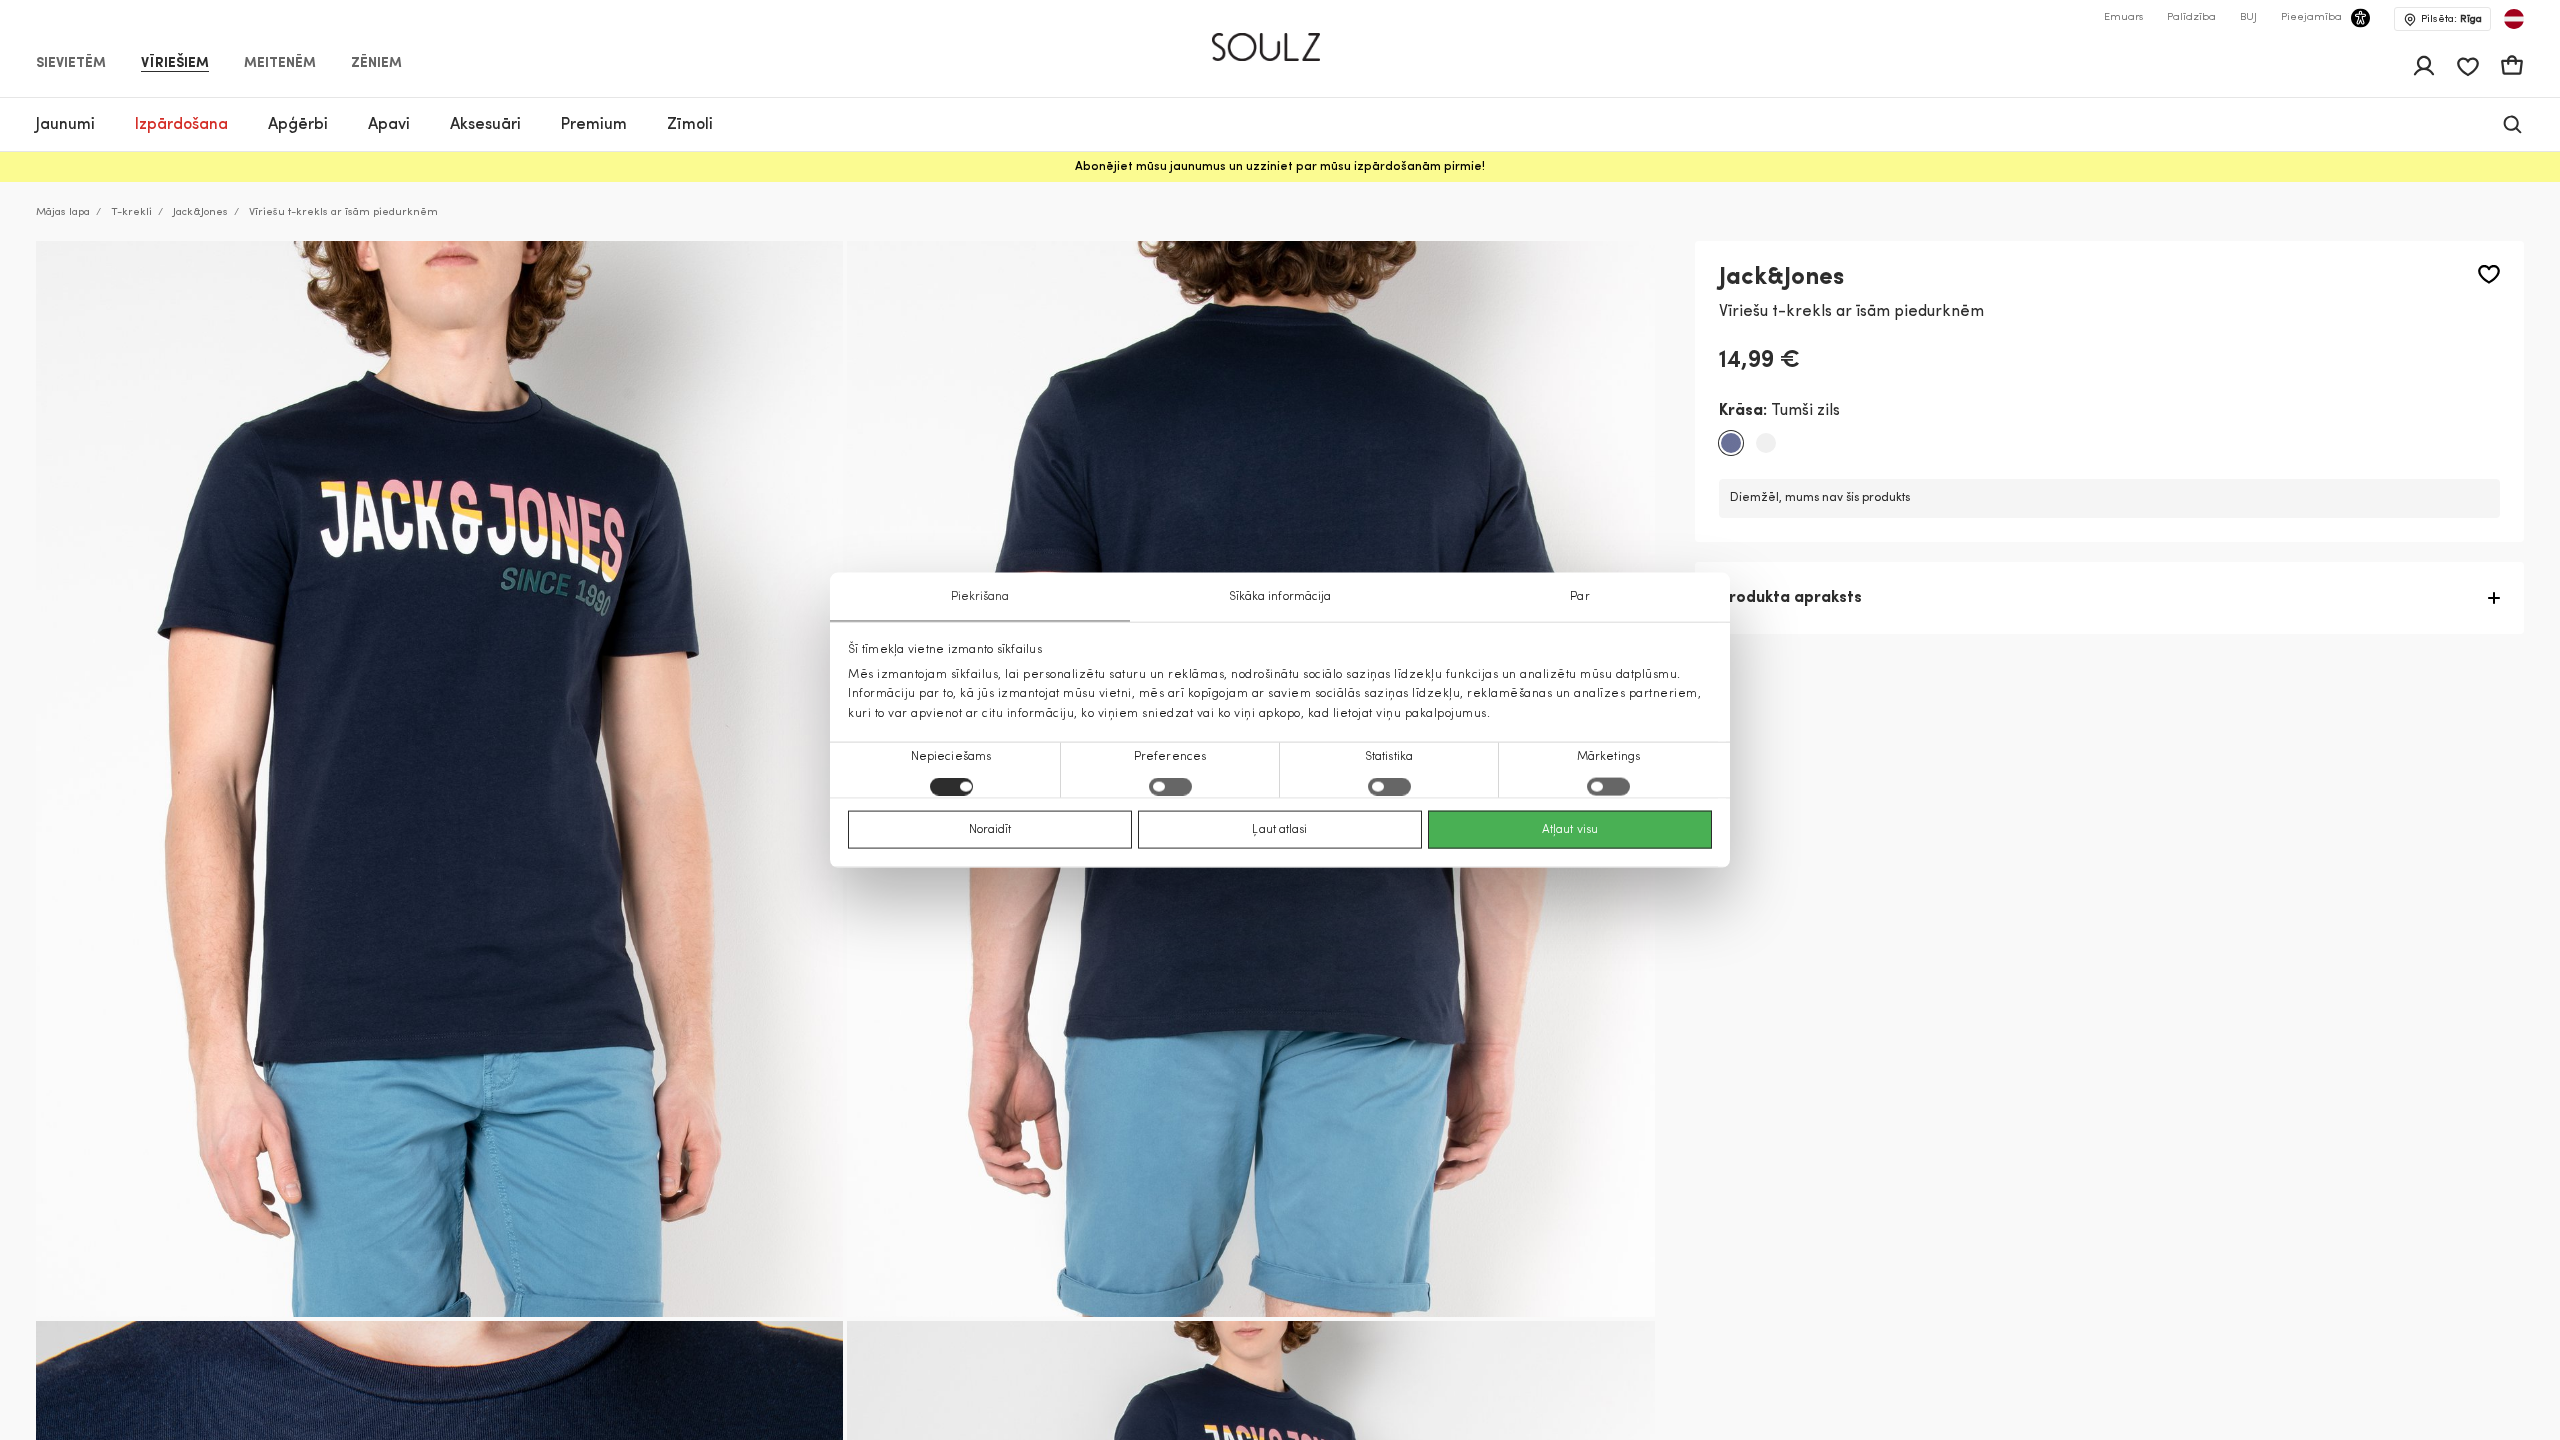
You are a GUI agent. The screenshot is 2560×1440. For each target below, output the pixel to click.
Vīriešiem (175, 64)
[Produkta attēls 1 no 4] (439, 779)
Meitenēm (280, 64)
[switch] (1170, 786)
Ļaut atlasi (1279, 829)
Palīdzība (2191, 17)
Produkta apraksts (1790, 598)
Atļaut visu (1570, 829)
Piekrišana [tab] (980, 597)
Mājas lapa (63, 212)
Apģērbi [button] (298, 125)
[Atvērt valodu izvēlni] (2514, 19)
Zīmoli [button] (690, 125)
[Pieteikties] (2424, 66)
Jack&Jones (200, 212)
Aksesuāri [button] (485, 125)
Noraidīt (990, 829)
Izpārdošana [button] (181, 125)
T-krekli (131, 212)
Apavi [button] (389, 125)
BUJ (2248, 17)
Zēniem (376, 64)
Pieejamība (2311, 17)
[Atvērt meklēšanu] (2512, 124)
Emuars (2123, 17)
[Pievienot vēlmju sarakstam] (2489, 274)
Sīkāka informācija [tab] (1280, 597)
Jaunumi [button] (65, 125)
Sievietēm (71, 64)
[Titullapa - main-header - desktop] (1280, 38)
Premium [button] (594, 125)
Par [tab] (1579, 597)
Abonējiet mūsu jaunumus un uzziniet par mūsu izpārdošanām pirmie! (1280, 167)
